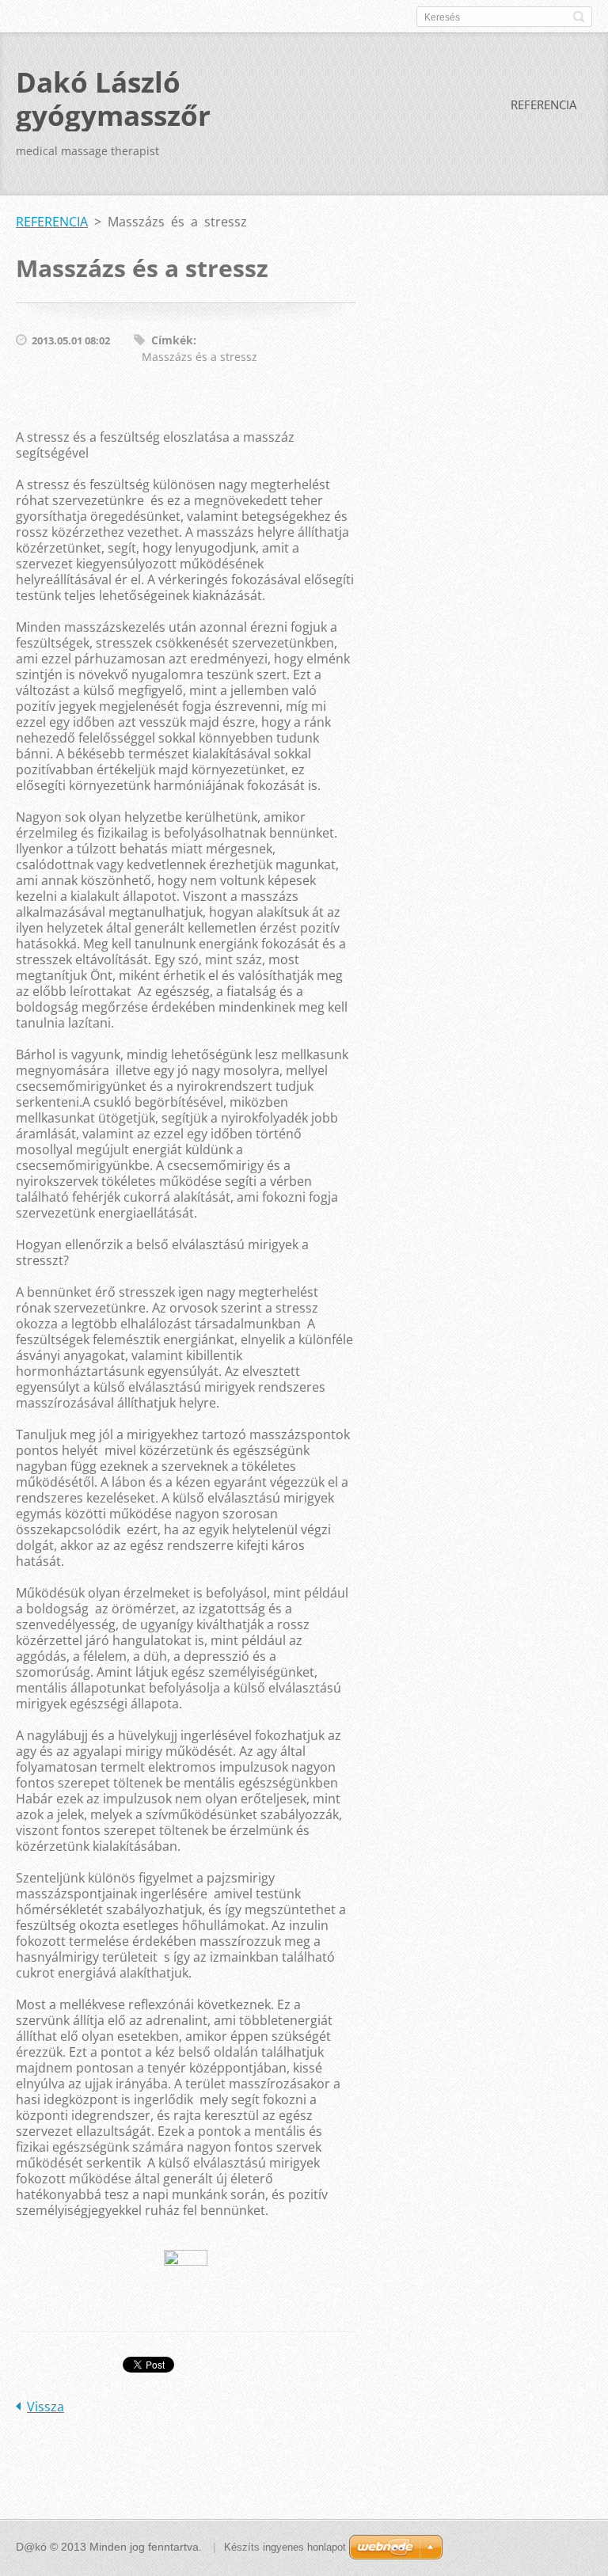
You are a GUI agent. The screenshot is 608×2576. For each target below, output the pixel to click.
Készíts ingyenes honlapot (285, 2547)
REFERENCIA (543, 104)
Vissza (46, 2407)
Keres (579, 17)
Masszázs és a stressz (199, 357)
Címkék (172, 340)
